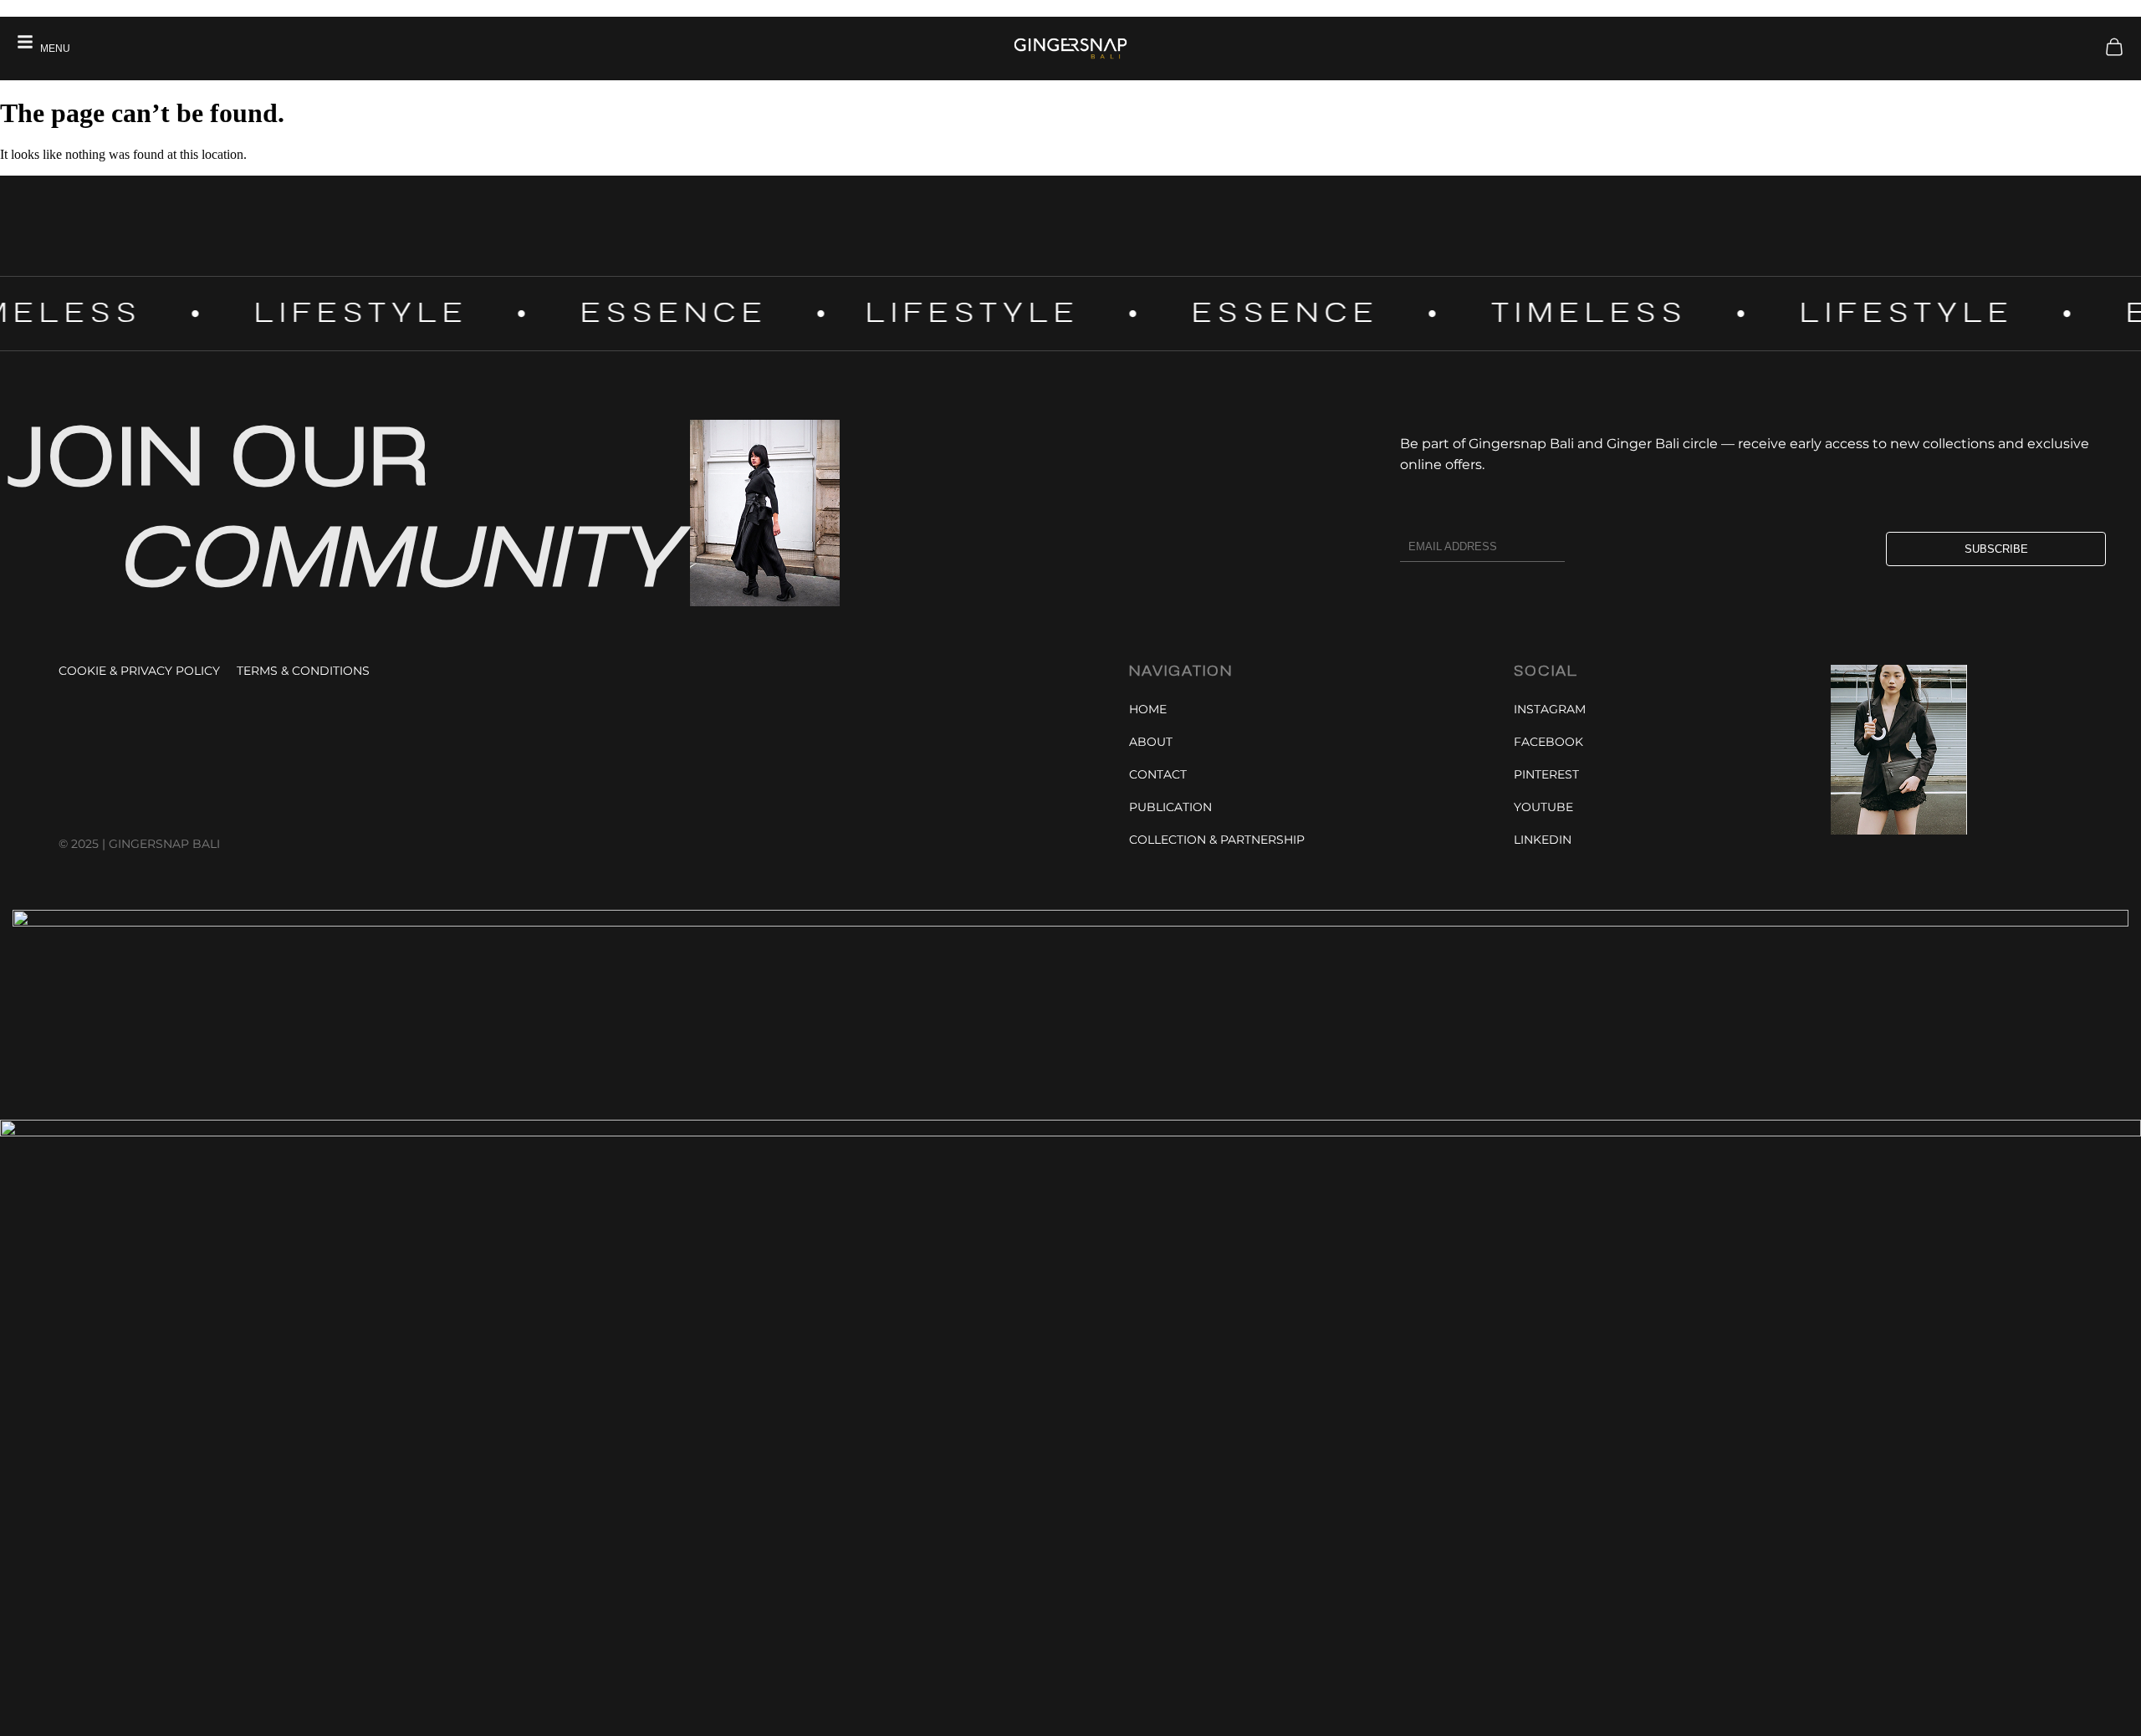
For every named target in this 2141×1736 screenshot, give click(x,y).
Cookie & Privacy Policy (139, 671)
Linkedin (1543, 840)
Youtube (1543, 807)
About (1151, 742)
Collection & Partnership (1217, 840)
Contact (1158, 774)
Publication (1170, 807)
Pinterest (1546, 774)
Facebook (1548, 742)
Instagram (1550, 709)
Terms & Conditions (303, 671)
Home (1148, 709)
